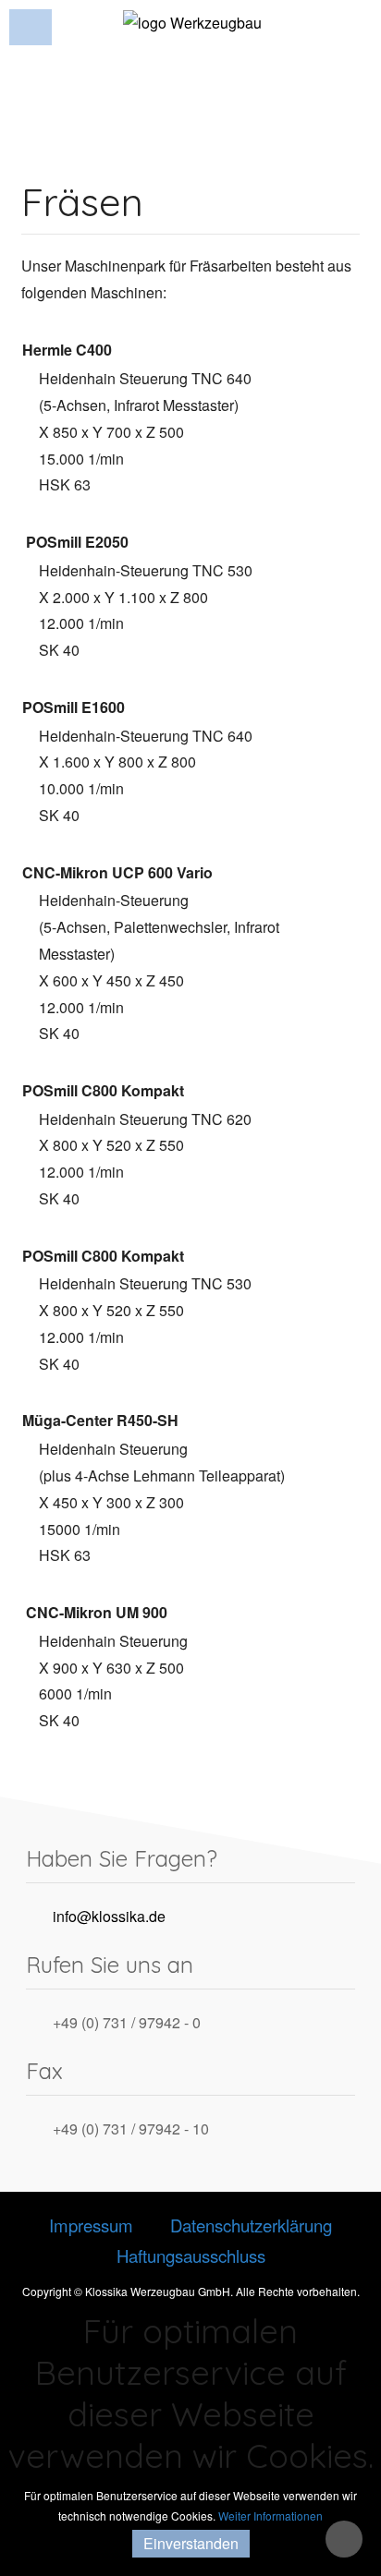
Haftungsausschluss (191, 2256)
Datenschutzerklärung (251, 2225)
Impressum (91, 2225)
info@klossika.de (109, 1916)
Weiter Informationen (270, 2516)
